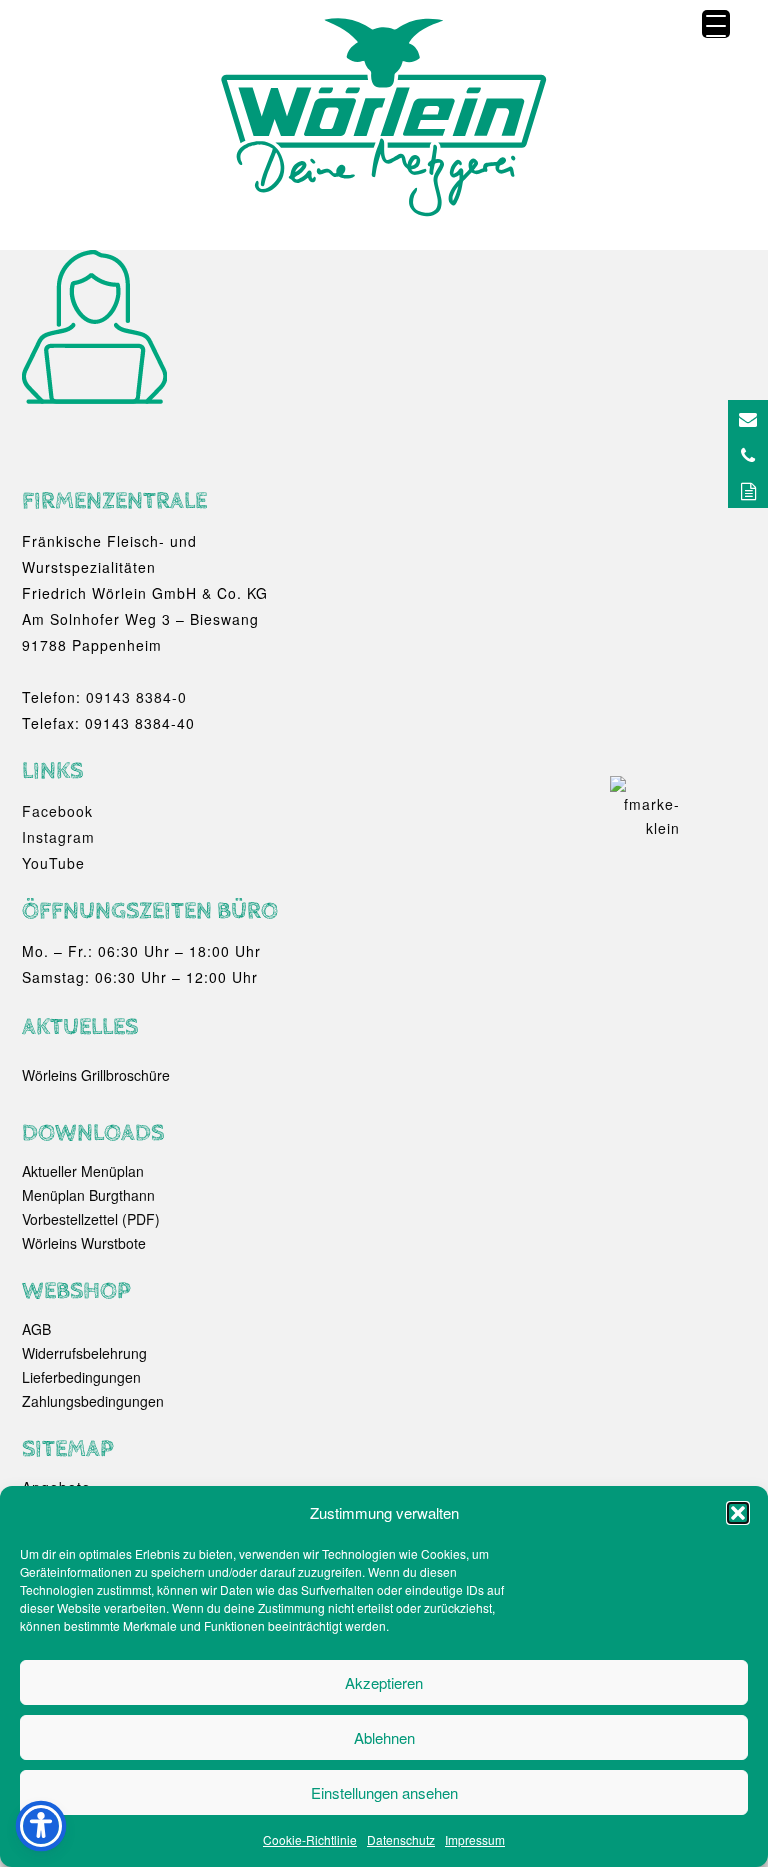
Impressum (475, 1839)
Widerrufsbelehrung (84, 1353)
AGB (36, 1329)
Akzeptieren (384, 1682)
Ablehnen (384, 1737)
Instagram (58, 837)
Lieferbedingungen (81, 1377)
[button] (738, 1513)
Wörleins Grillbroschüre (96, 1075)
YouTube (53, 863)
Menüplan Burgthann (88, 1195)
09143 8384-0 (136, 697)
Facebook (57, 811)
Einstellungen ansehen (384, 1792)
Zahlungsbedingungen (93, 1401)
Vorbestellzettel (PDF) (91, 1219)
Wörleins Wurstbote (84, 1243)
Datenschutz (401, 1839)
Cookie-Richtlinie (310, 1839)
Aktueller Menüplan (83, 1171)
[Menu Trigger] (716, 24)
